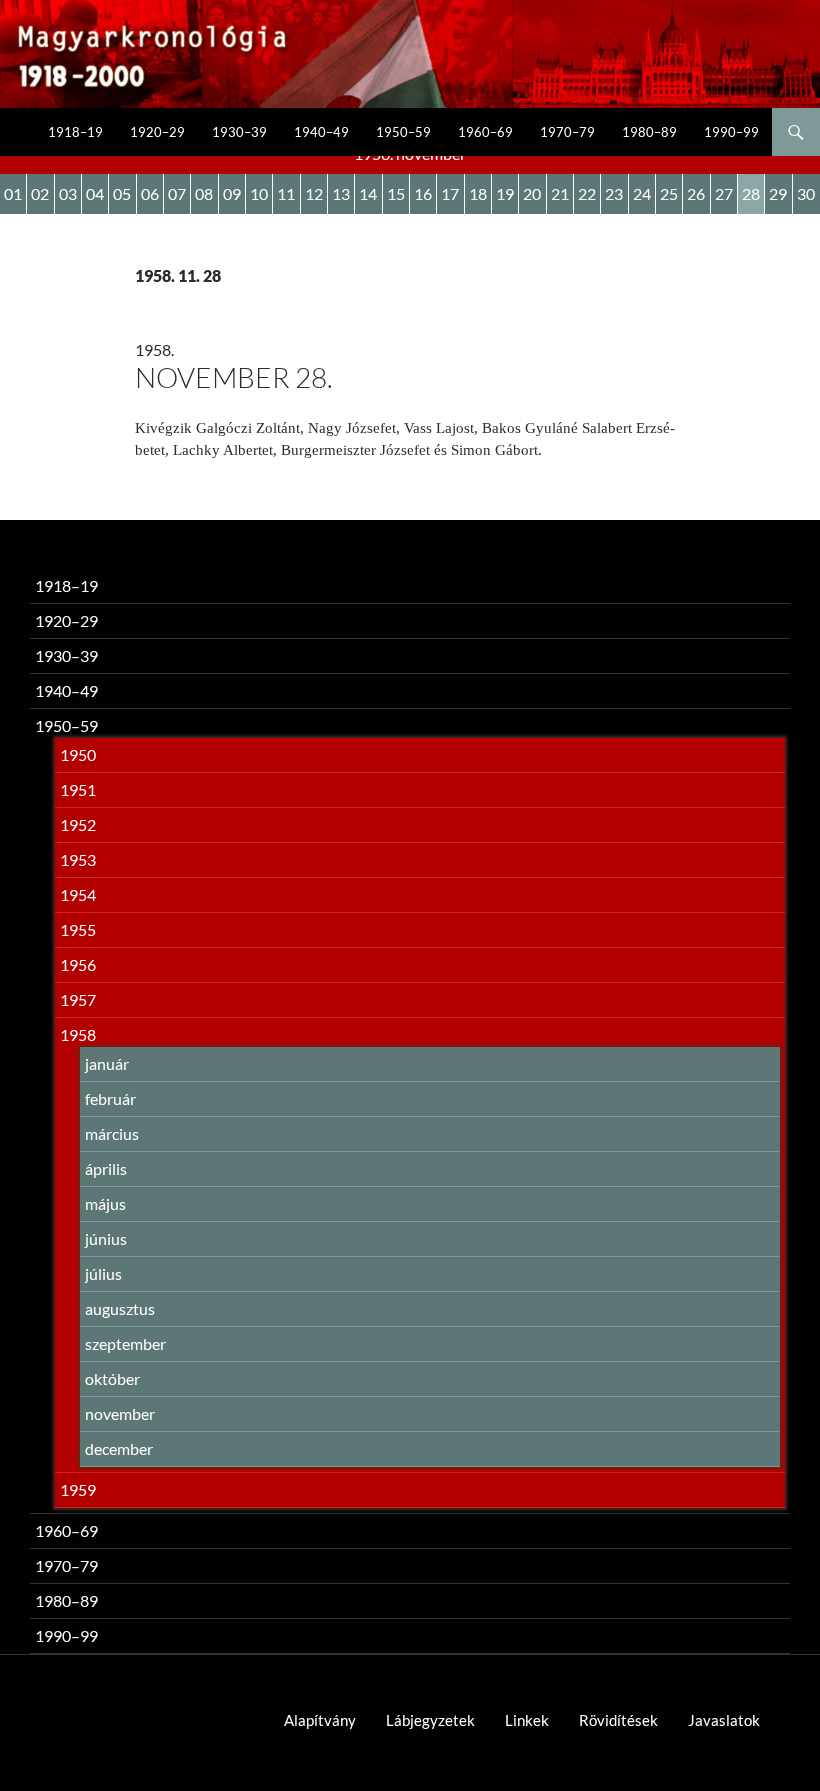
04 (95, 193)
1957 (78, 999)
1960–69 (485, 132)
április (106, 1168)
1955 (78, 929)
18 (478, 193)
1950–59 (403, 132)
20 (532, 193)
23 (614, 193)
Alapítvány (320, 1720)
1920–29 (157, 132)
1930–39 (239, 132)
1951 (78, 789)
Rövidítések (618, 1720)
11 (286, 193)
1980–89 (649, 132)
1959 (78, 1489)
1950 (78, 754)
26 (696, 193)
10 (259, 193)
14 (368, 193)
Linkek (527, 1720)
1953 (78, 859)
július (103, 1273)
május (105, 1203)
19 (505, 193)
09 (232, 193)
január (107, 1063)
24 (642, 193)
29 (778, 193)
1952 (78, 824)
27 (724, 193)
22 (587, 193)
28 (751, 193)
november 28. (234, 377)
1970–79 (567, 132)
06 (150, 193)
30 (806, 193)
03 (68, 193)
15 (396, 193)
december (119, 1448)
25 (669, 193)
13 (341, 193)
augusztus (120, 1308)
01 (13, 193)
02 (40, 193)
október (112, 1378)
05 (122, 193)
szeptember (125, 1343)
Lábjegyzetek (430, 1720)
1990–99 (731, 132)
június (106, 1238)
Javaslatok (724, 1720)
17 (450, 193)
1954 (78, 894)
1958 (78, 1034)
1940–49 (321, 132)
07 (177, 193)
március (112, 1133)
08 (204, 193)
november (120, 1413)
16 (423, 193)
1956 (78, 964)
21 (560, 193)
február (110, 1098)
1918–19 (75, 132)
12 (314, 193)
